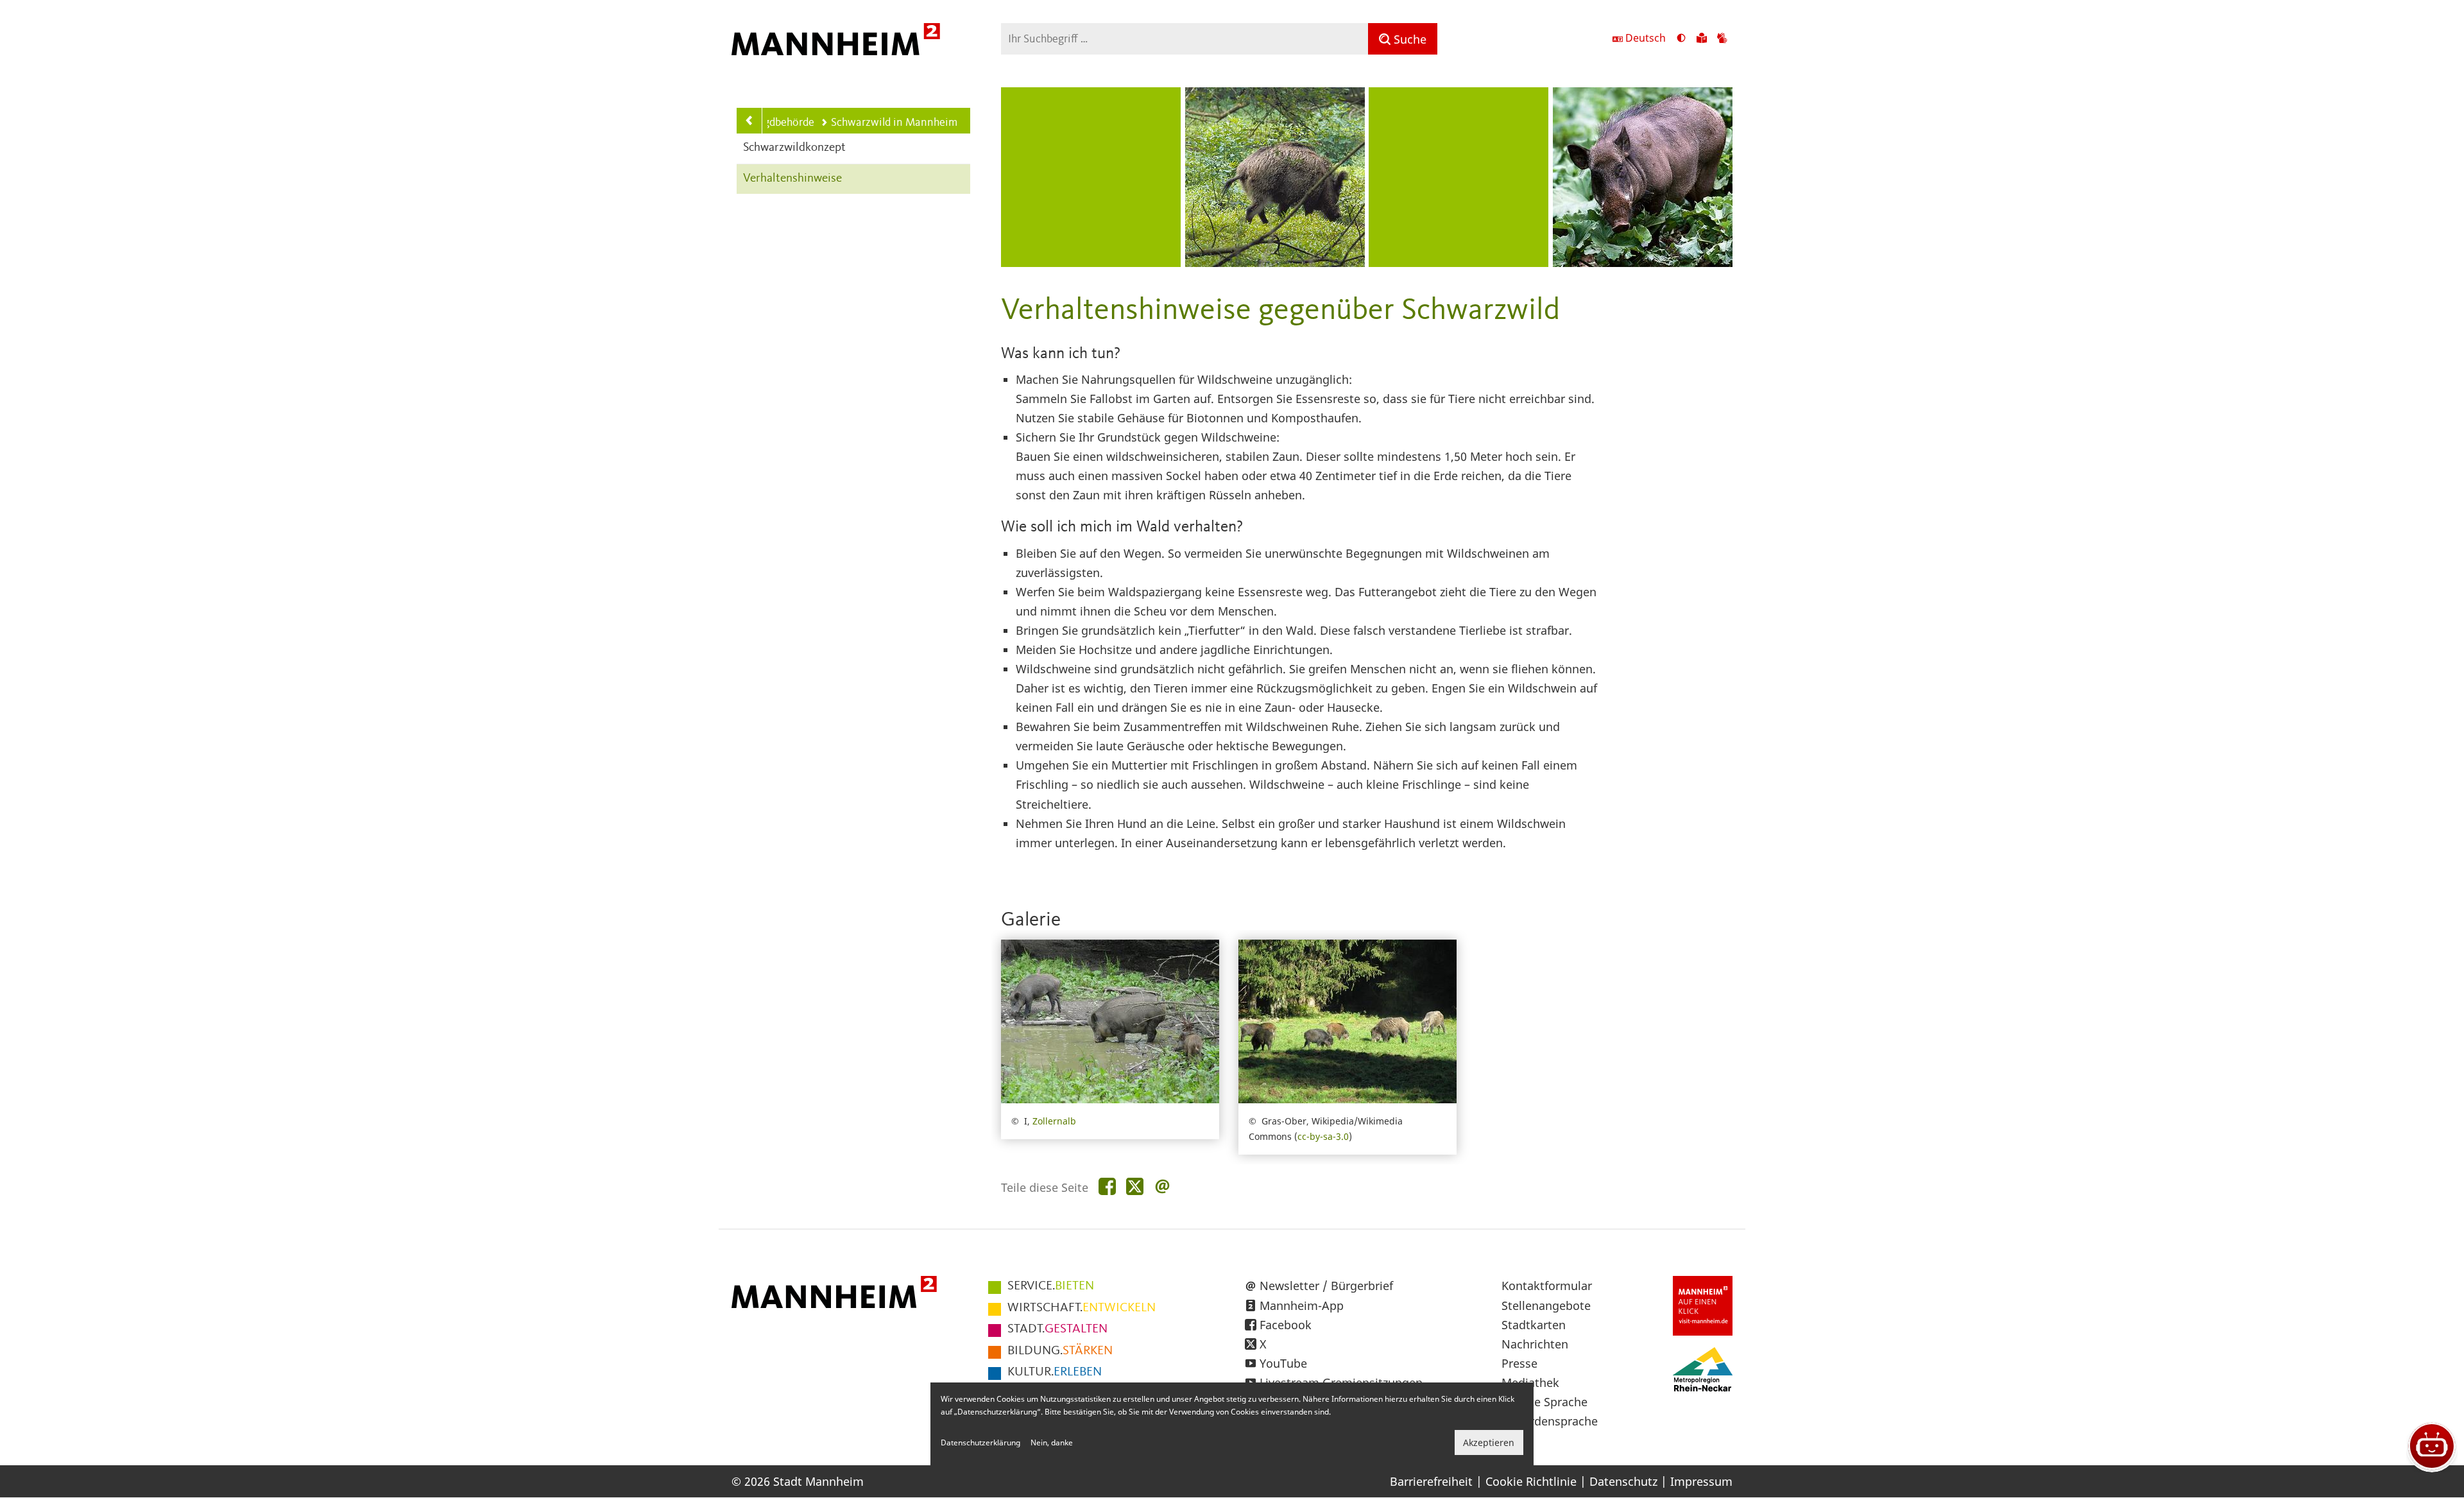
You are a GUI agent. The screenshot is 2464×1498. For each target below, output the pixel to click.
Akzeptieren (1489, 1442)
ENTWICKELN (1082, 1308)
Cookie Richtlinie (1531, 1481)
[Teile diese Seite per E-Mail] (1162, 1187)
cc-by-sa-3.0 (1323, 1136)
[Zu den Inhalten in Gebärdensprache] (1722, 39)
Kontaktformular (1547, 1286)
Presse (1519, 1363)
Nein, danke (1052, 1442)
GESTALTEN (1057, 1329)
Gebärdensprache (1550, 1421)
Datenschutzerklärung (980, 1442)
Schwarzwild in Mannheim (894, 123)
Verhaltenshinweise (792, 179)
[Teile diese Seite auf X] (1135, 1187)
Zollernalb (1054, 1121)
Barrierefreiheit (1431, 1481)
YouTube (1283, 1363)
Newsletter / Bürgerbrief (1326, 1286)
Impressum (1701, 1481)
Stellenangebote (1546, 1305)
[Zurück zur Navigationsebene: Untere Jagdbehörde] (749, 121)
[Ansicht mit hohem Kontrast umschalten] (1681, 39)
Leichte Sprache (1544, 1402)
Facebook (1286, 1325)
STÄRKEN (1060, 1351)
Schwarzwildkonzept (794, 148)
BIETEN (1051, 1286)
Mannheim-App (1302, 1305)
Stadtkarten (1534, 1325)
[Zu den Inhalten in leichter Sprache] (1702, 39)
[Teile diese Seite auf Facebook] (1107, 1187)
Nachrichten (1535, 1344)
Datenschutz (1623, 1481)
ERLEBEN (1055, 1372)
